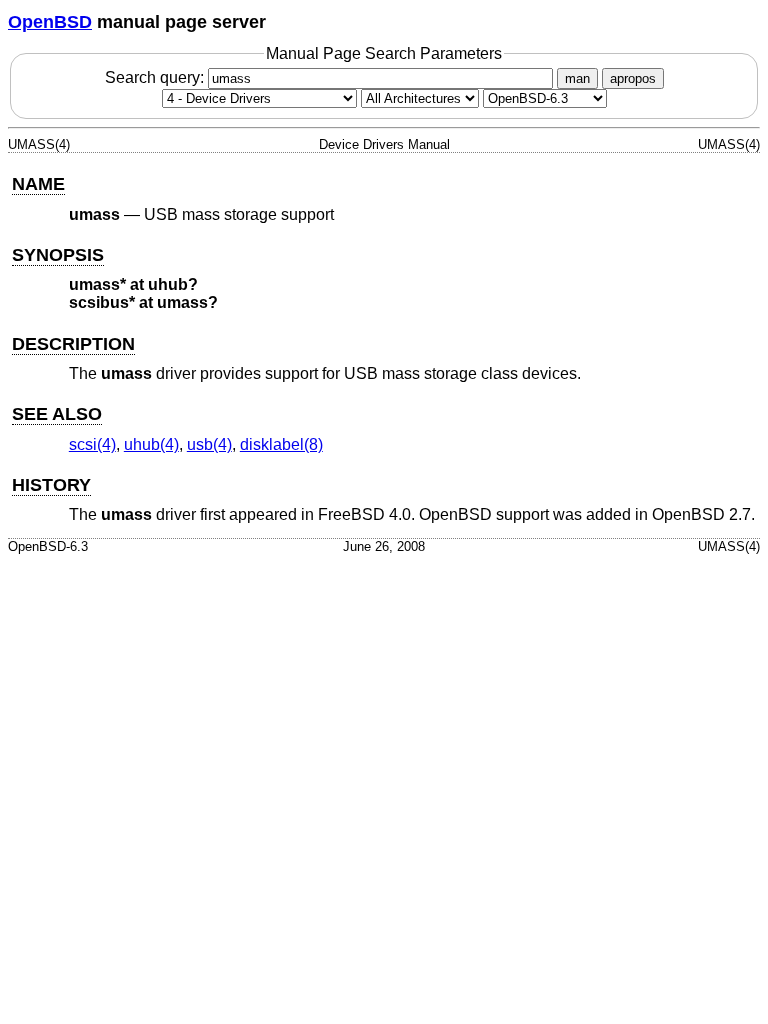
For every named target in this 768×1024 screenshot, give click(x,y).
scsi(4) (92, 444)
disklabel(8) (281, 444)
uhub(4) (151, 444)
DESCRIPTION (73, 344)
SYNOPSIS (58, 255)
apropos (633, 78)
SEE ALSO (57, 414)
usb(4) (209, 444)
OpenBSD (50, 22)
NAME (38, 184)
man (577, 78)
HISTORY (51, 485)
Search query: (156, 77)
